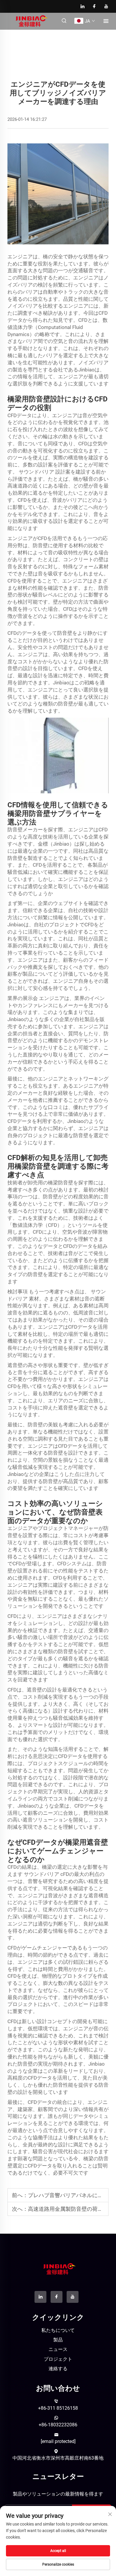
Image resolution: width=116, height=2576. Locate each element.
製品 (58, 2340)
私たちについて (58, 2330)
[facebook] (95, 6)
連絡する (58, 2369)
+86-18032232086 (58, 2425)
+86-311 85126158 (58, 2408)
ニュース (58, 2349)
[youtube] (106, 6)
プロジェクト (58, 2359)
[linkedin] (83, 6)
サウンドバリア (37, 472)
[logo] (58, 2269)
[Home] (30, 21)
